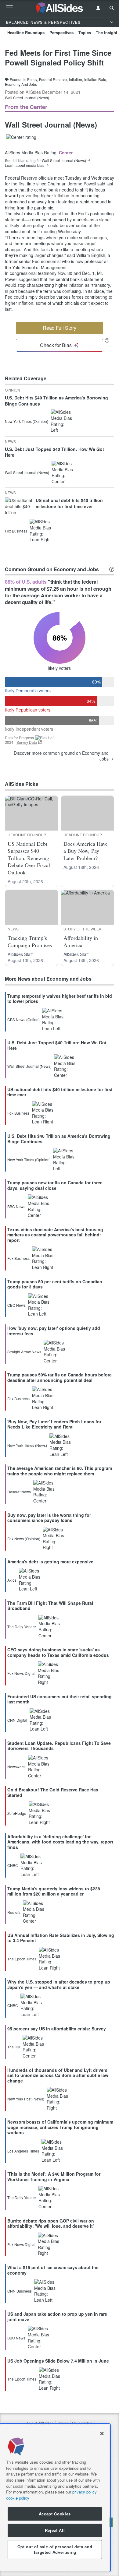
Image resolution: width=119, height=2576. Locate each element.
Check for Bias (56, 345)
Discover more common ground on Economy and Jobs (61, 756)
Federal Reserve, (53, 79)
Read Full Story (60, 328)
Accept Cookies (55, 2514)
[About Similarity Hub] (112, 569)
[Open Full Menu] (9, 8)
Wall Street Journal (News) (27, 98)
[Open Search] (112, 8)
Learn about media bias (25, 165)
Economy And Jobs (21, 84)
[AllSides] (60, 8)
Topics (85, 32)
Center (66, 153)
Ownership (82, 2423)
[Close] (102, 2434)
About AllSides (40, 2423)
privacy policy (84, 2492)
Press (63, 2423)
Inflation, (76, 79)
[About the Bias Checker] (107, 340)
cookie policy (18, 2498)
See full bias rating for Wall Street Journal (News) (45, 160)
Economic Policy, (24, 79)
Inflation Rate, (96, 79)
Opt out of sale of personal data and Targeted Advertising (55, 2549)
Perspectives (61, 32)
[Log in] (98, 8)
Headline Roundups (26, 32)
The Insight (106, 32)
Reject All (55, 2530)
